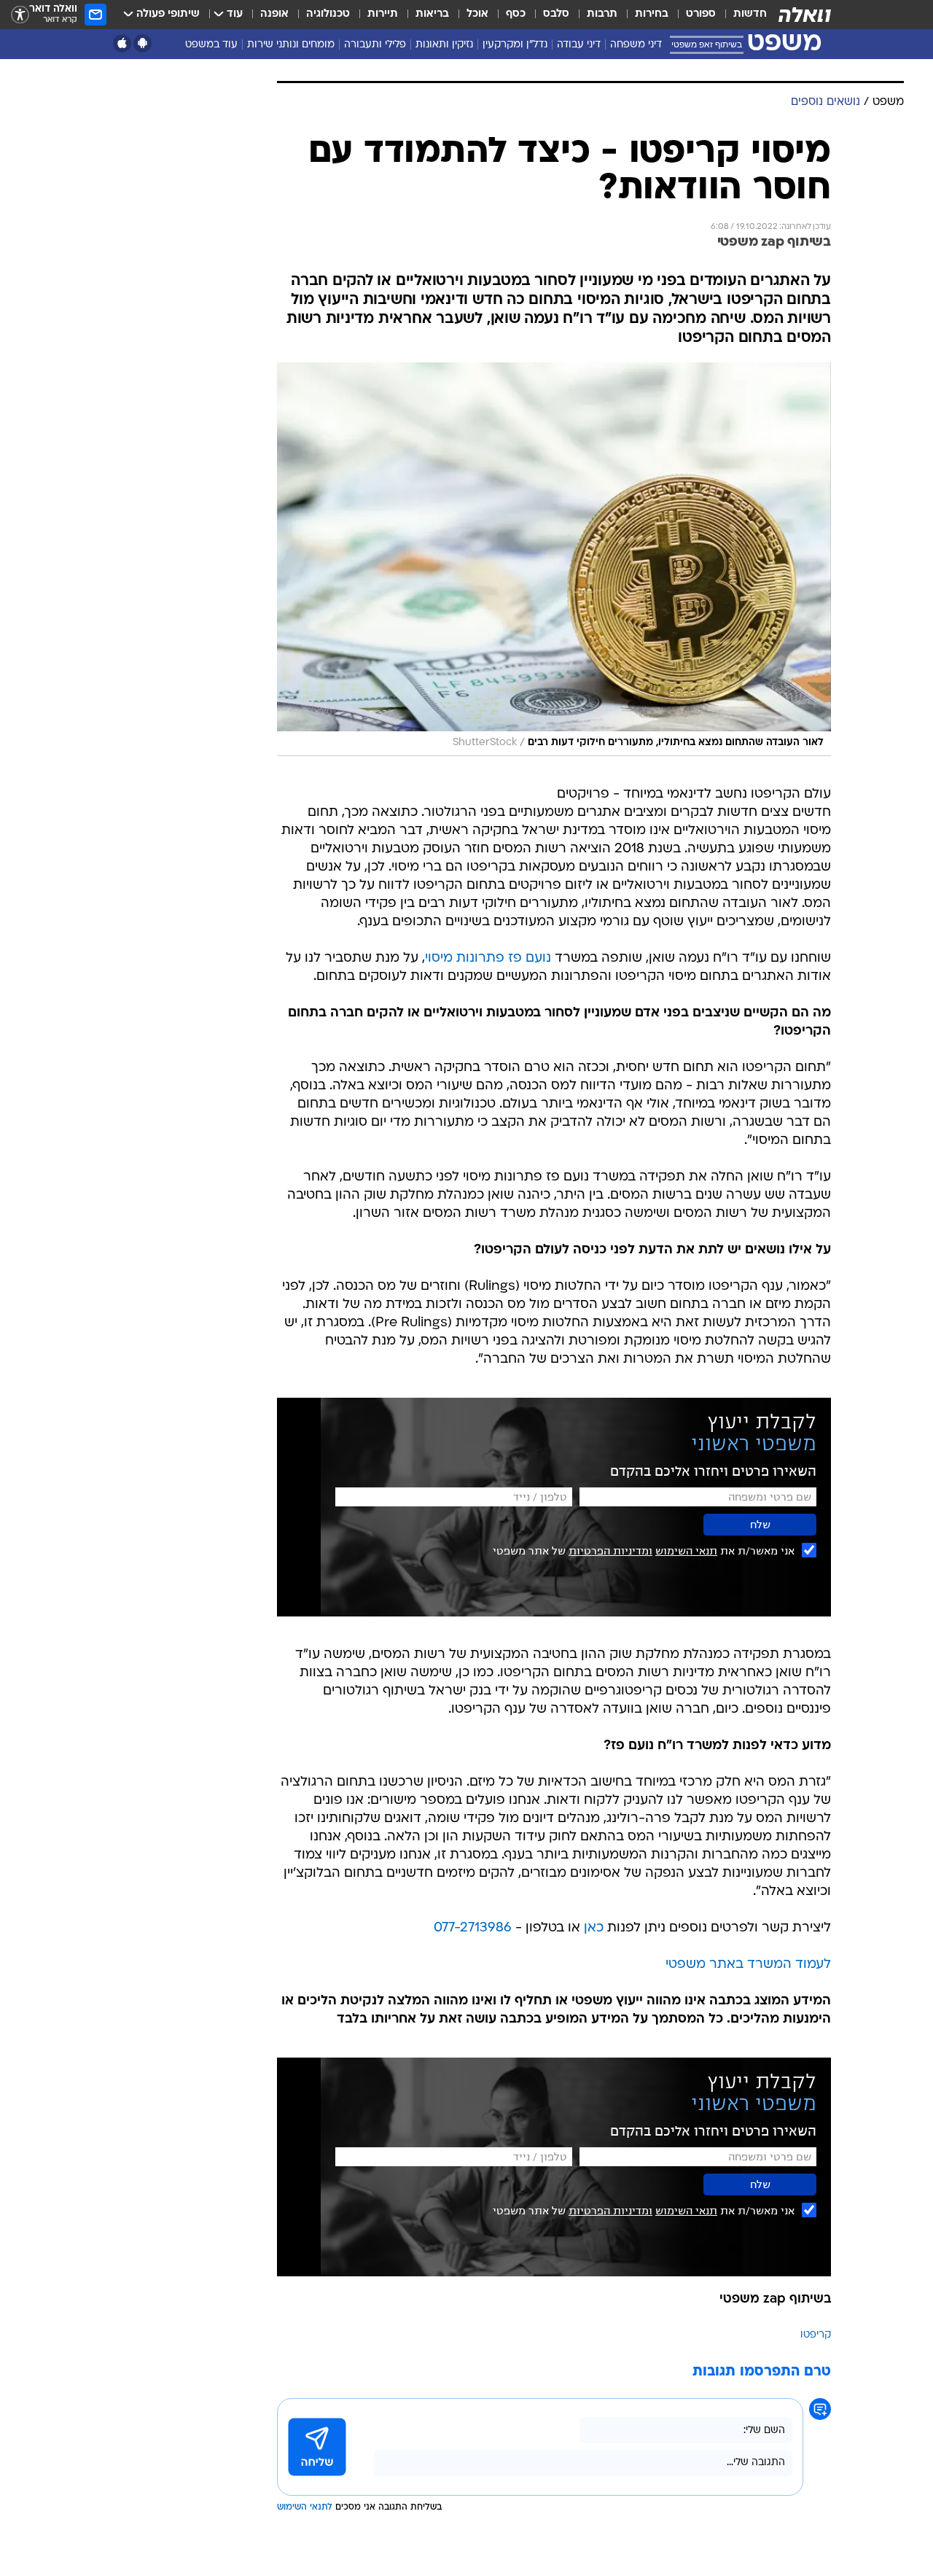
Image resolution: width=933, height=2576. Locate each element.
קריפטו (816, 2335)
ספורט (701, 14)
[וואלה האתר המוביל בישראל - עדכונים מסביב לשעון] (805, 15)
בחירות (652, 14)
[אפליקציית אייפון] (122, 43)
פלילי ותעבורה (375, 45)
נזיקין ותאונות (444, 45)
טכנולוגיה (328, 14)
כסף (516, 14)
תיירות (383, 14)
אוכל (477, 14)
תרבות (602, 14)
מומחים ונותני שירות (291, 45)
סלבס (556, 14)
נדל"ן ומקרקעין (515, 45)
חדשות (750, 14)
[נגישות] (20, 15)
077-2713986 (473, 1928)
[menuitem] (741, 15)
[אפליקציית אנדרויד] (143, 43)
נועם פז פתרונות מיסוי (488, 958)
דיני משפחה (636, 45)
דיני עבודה (579, 45)
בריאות (432, 14)
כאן (594, 1928)
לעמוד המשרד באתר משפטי (748, 1965)
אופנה (274, 14)
